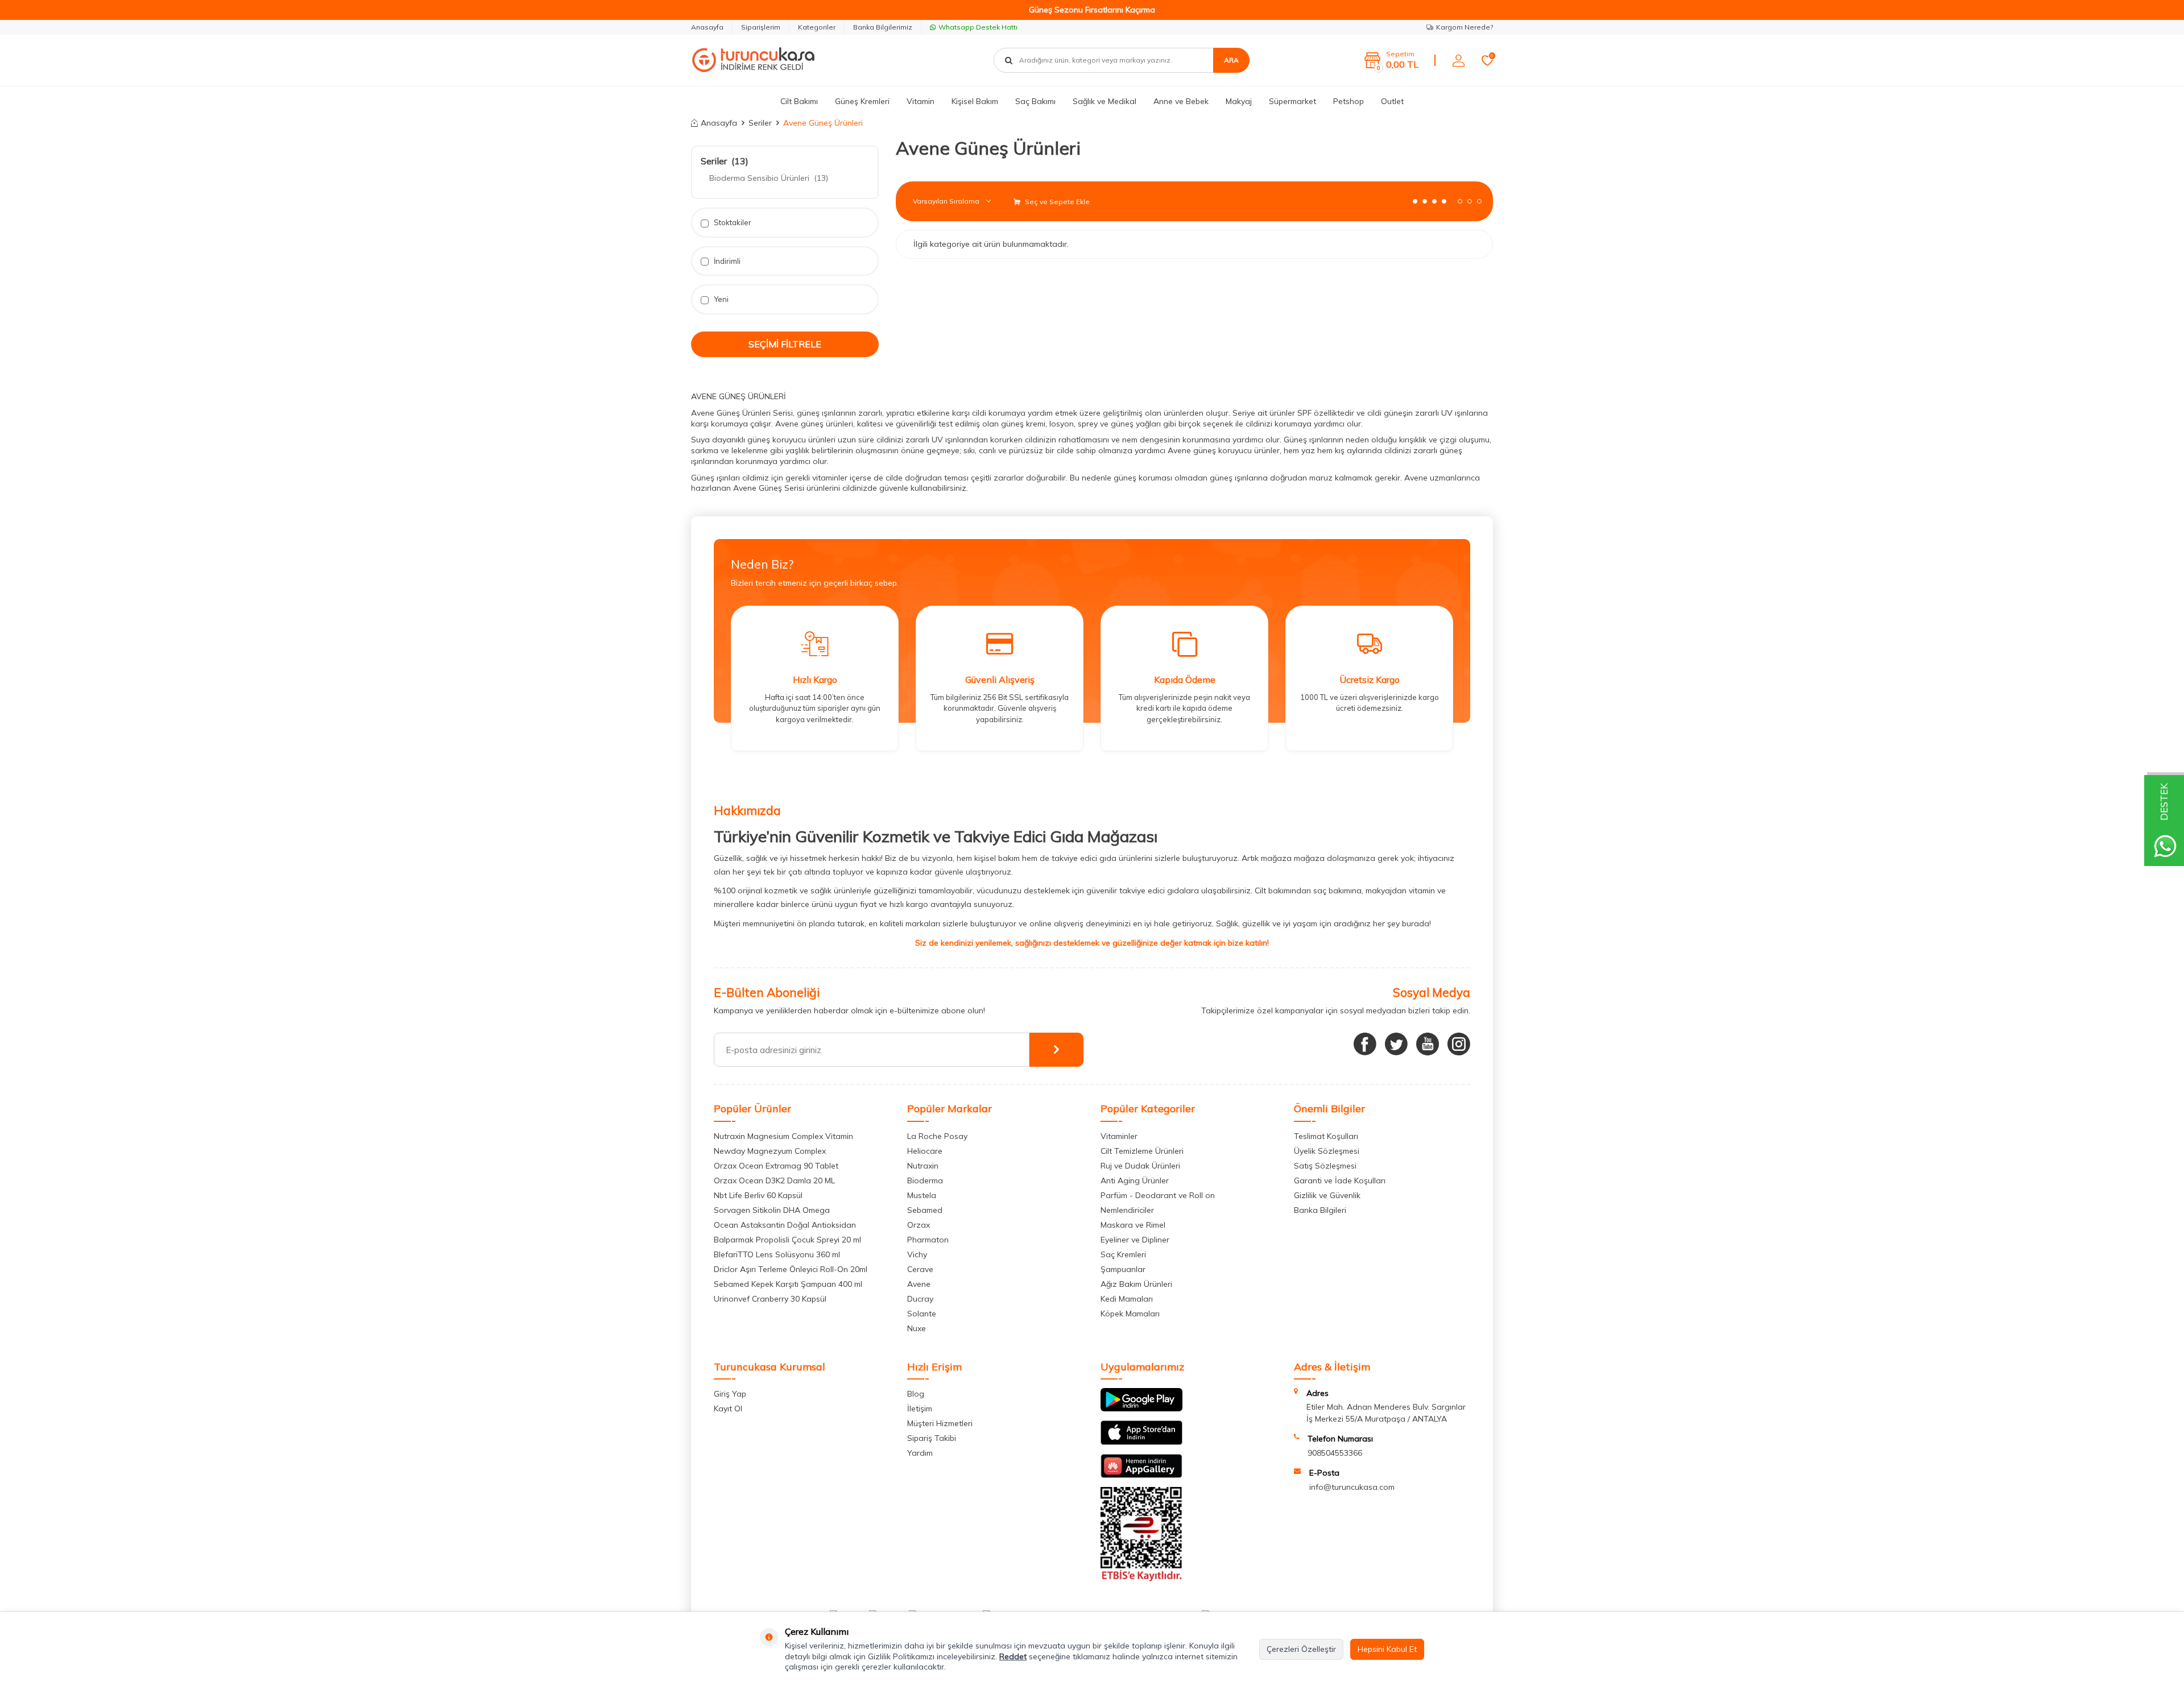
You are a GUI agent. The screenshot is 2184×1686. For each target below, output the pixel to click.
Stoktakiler (732, 222)
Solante (922, 1314)
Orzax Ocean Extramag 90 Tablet (776, 1166)
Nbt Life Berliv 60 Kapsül (758, 1195)
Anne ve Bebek (1181, 101)
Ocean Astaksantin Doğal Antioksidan (785, 1225)
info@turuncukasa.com (1352, 1487)
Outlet (1392, 101)
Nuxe (917, 1328)
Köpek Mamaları (1130, 1314)
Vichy (917, 1254)
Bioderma (925, 1180)
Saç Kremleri (1123, 1254)
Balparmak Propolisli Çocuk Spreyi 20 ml (787, 1240)
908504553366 (1335, 1453)
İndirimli (726, 261)
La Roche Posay (937, 1136)
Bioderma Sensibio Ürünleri (769, 178)
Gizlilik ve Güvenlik (1327, 1195)
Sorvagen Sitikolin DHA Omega (772, 1210)
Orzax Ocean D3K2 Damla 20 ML (774, 1180)
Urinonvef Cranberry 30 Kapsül (770, 1299)
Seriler (760, 123)
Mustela (922, 1195)
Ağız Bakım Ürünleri (1136, 1284)
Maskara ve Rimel (1133, 1225)
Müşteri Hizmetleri (940, 1423)
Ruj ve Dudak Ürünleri (1140, 1166)
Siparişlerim (761, 27)
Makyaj (1239, 101)
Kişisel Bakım (975, 101)
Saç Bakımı (1035, 101)
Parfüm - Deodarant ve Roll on (1158, 1195)
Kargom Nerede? (1465, 27)
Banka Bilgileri (1320, 1210)
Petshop (1349, 101)
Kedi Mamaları (1127, 1299)
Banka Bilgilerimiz (883, 27)
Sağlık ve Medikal (1105, 101)
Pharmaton (928, 1240)
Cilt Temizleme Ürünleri (1142, 1151)
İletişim (920, 1409)
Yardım (920, 1453)
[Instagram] (1459, 1044)
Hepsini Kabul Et (1387, 1649)
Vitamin (921, 101)
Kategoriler (817, 27)
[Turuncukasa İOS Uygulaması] (1141, 1442)
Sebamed (925, 1210)
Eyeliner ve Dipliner (1135, 1240)
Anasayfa (707, 27)
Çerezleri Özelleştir (1301, 1649)
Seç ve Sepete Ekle (1056, 202)
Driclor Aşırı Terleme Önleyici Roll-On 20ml (791, 1269)
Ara (1231, 60)
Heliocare (925, 1151)
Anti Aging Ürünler (1135, 1180)
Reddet (1013, 1656)
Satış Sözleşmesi (1325, 1166)
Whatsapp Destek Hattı (978, 27)
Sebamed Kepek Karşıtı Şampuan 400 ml (788, 1284)
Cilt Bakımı (799, 101)
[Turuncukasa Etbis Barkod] (1141, 1579)
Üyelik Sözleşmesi (1327, 1151)
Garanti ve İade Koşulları (1340, 1180)
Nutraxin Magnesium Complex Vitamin (783, 1136)
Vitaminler (1119, 1136)
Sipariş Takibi (932, 1438)
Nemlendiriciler (1127, 1210)
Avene (919, 1284)
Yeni (720, 299)
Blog (916, 1394)
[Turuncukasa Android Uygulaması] (1141, 1409)
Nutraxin (923, 1166)
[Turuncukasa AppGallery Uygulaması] (1141, 1475)
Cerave (920, 1269)
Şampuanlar (1123, 1269)
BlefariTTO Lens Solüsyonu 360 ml (777, 1254)
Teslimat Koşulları (1326, 1136)
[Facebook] (1365, 1044)
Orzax (919, 1225)
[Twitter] (1396, 1044)
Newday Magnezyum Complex (770, 1151)
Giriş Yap (730, 1394)
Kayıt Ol (728, 1409)
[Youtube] (1428, 1044)
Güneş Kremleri (862, 101)
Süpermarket (1292, 101)
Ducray (920, 1299)
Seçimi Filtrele (785, 344)
